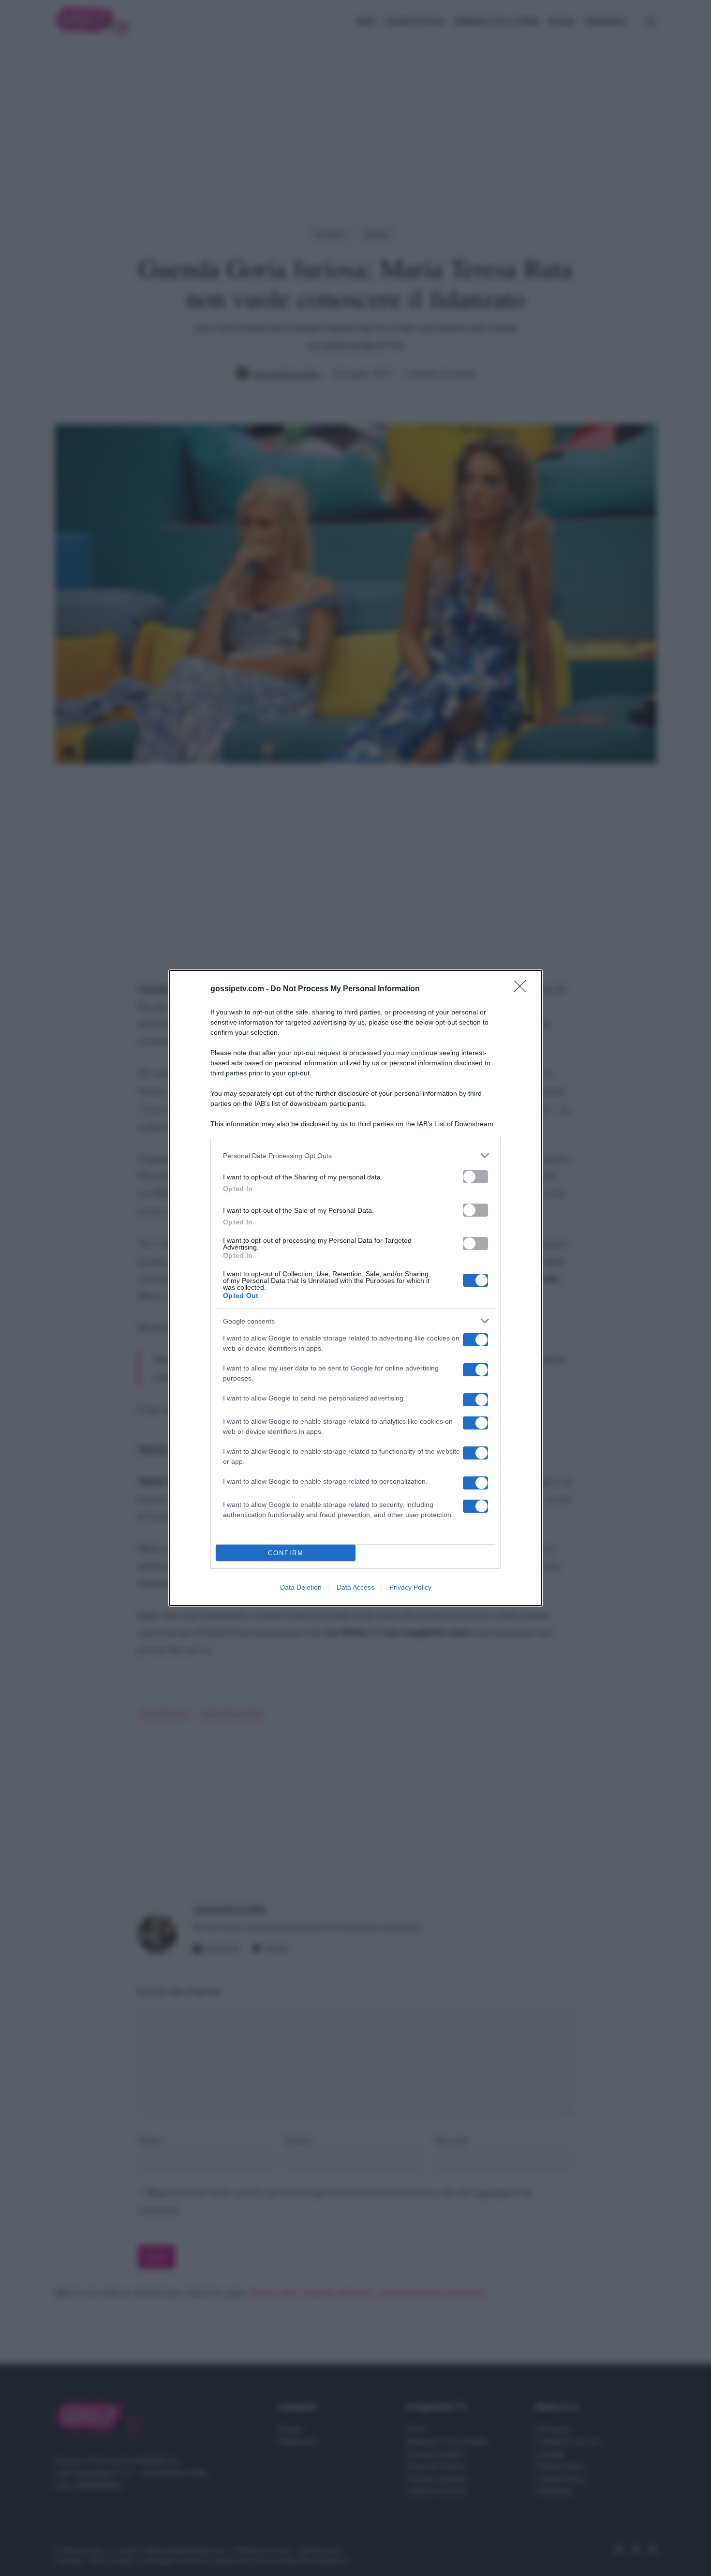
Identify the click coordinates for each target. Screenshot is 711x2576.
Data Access (355, 1587)
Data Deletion (301, 1587)
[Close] (523, 989)
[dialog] (355, 1288)
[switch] (475, 1177)
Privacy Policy (410, 1587)
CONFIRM (286, 1553)
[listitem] (355, 1155)
